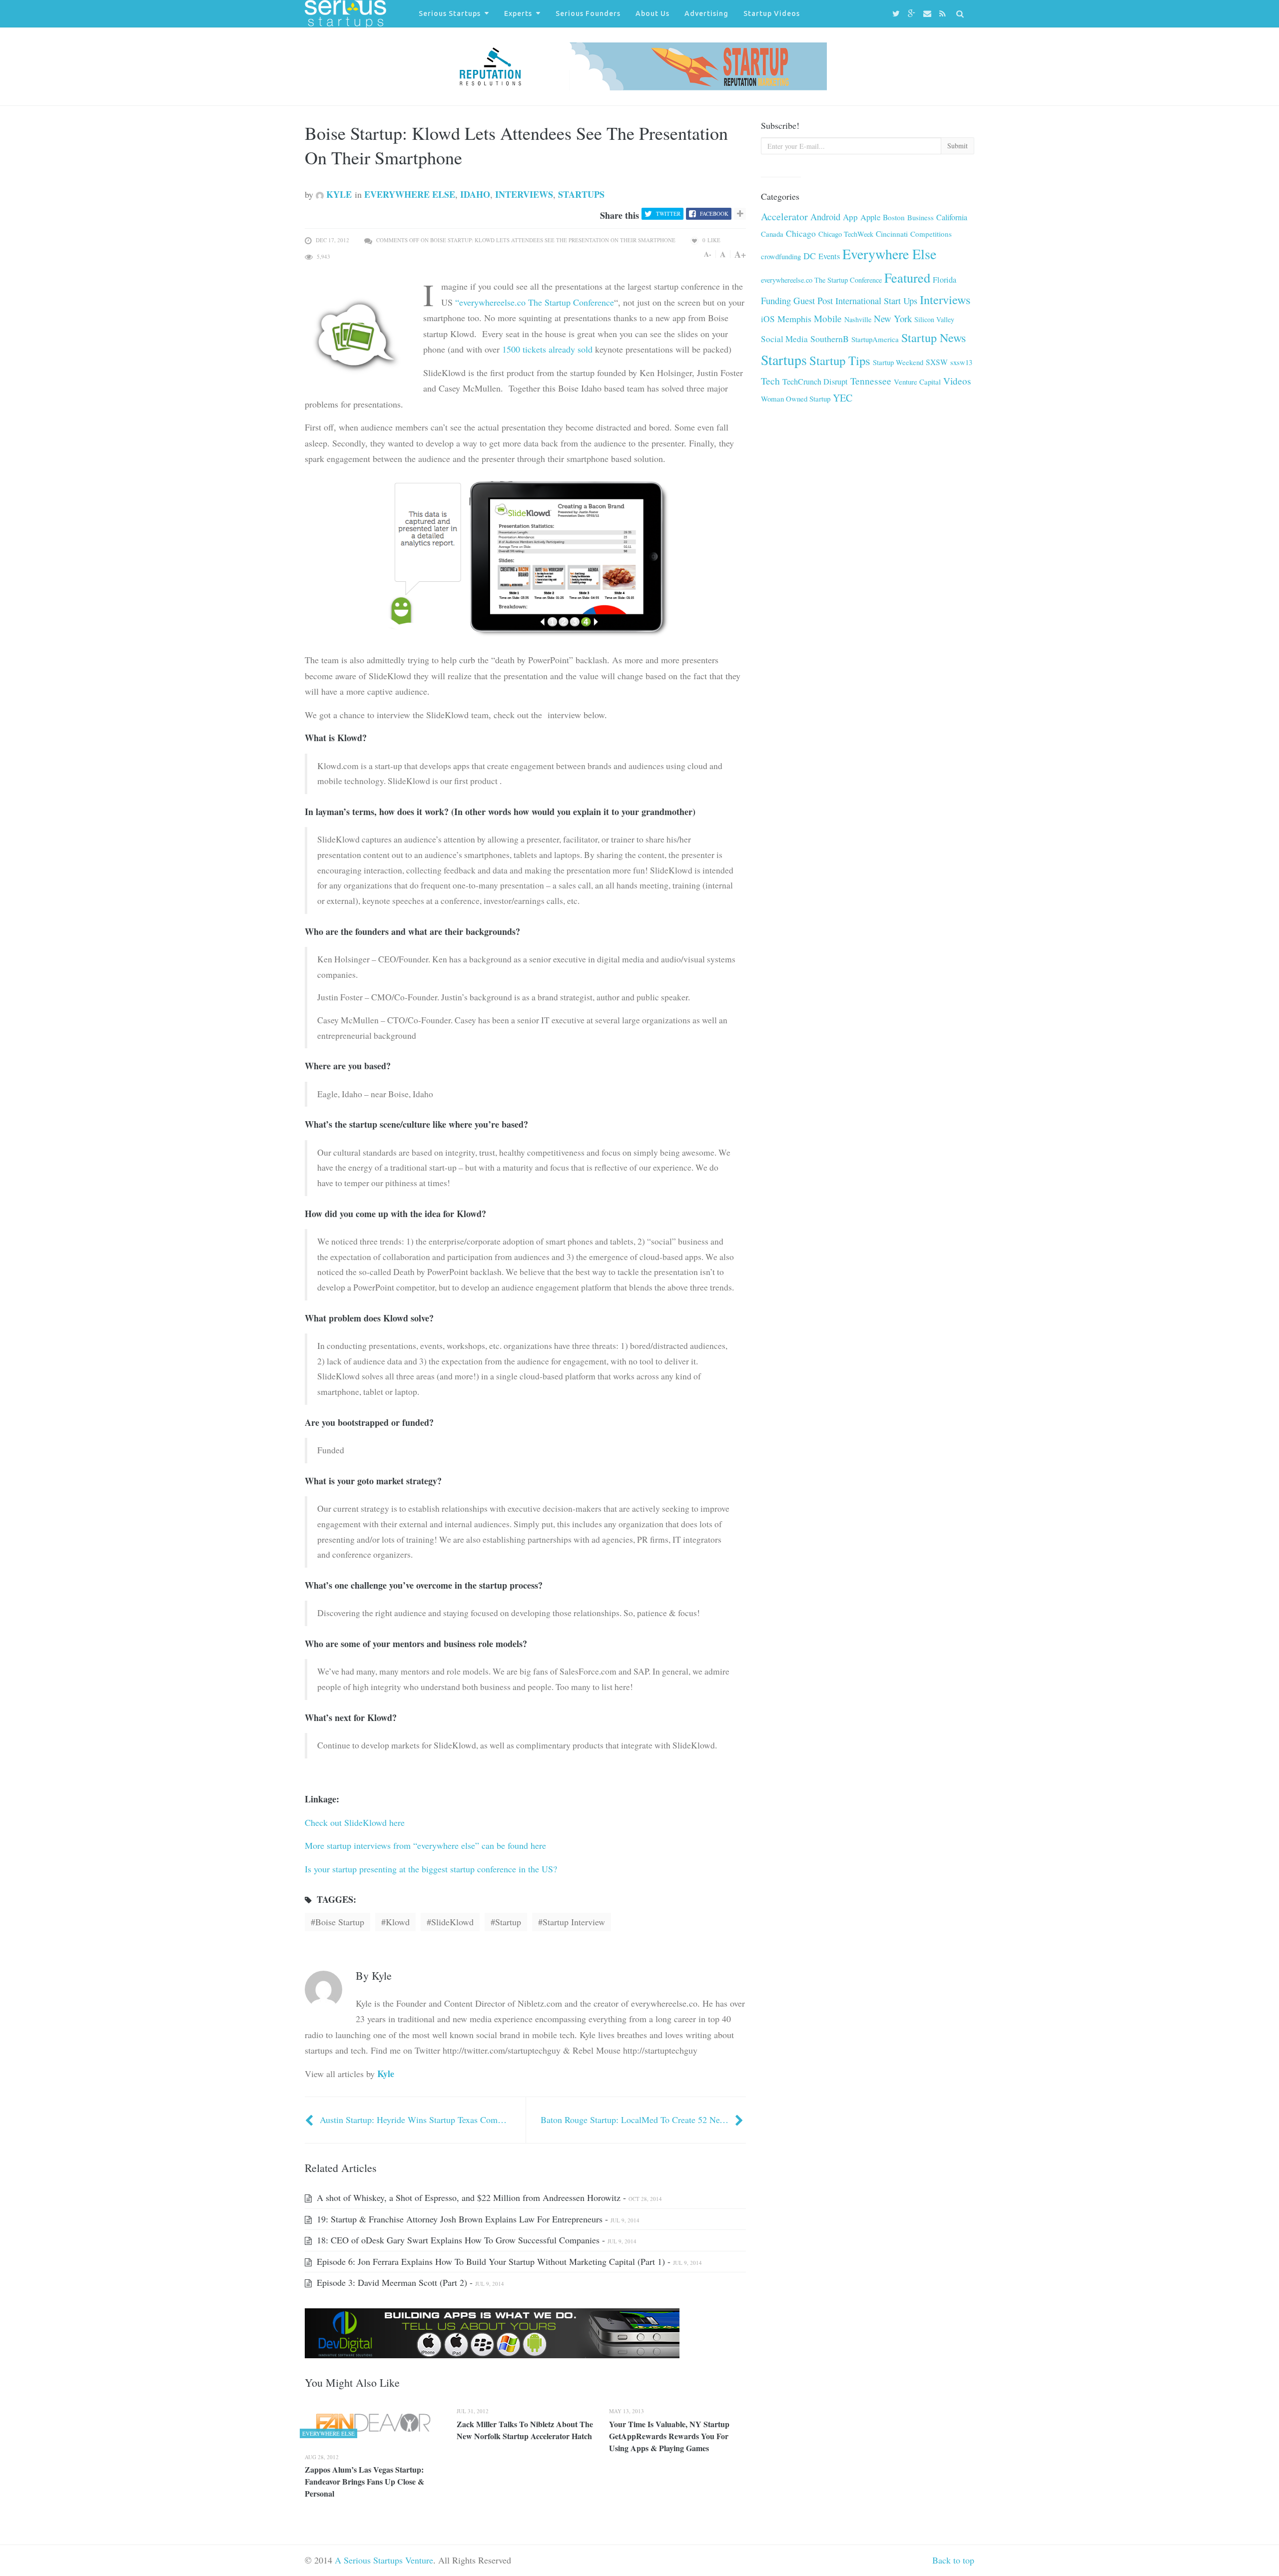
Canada (772, 234)
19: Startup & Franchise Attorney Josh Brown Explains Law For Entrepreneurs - (477, 2219)
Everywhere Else (410, 194)
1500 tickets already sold (547, 349)
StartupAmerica (875, 339)
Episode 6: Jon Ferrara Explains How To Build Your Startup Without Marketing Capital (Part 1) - (508, 2261)
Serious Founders (588, 13)
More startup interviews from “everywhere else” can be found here (425, 1845)
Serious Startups (450, 13)
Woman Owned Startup (796, 399)
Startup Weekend (898, 362)
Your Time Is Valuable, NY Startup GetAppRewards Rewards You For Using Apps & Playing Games (669, 2436)
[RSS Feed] (944, 14)
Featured (907, 277)
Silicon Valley (934, 319)
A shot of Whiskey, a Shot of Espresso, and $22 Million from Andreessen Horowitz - (488, 2197)
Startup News (934, 338)
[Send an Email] (929, 14)
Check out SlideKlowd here (355, 1822)
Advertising (706, 13)
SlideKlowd (452, 1922)
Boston (894, 217)
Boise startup (340, 1922)
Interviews (524, 194)
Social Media (784, 339)
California (952, 217)
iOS (768, 319)
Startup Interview (574, 1922)
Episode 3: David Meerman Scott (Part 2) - (409, 2282)
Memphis (794, 319)
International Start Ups (876, 301)
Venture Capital (917, 382)
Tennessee (871, 381)
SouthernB (830, 339)
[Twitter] (898, 14)
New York (893, 318)
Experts (518, 13)
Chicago (801, 233)
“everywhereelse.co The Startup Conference (535, 302)
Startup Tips (840, 360)
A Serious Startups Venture (384, 2560)
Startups (581, 194)
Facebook (714, 214)
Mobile (828, 318)
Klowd (398, 1922)
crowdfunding (781, 256)
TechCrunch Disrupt (815, 382)
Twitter (668, 214)
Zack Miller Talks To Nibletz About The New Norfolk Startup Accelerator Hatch (525, 2430)
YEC (843, 398)
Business (921, 217)
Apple (870, 217)
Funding (776, 300)
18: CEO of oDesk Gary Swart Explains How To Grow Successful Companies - (475, 2240)
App (850, 217)
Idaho (475, 194)
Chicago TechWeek (846, 234)
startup (508, 1922)
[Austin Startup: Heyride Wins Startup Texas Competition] (310, 2120)
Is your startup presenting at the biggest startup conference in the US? (432, 1869)
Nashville (858, 319)
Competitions (931, 234)
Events (829, 256)
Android (825, 216)
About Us (652, 13)
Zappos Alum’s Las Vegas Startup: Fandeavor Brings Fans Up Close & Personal (364, 2481)
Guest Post (813, 300)
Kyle (338, 194)
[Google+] (913, 14)
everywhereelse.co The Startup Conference (821, 280)
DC (810, 256)
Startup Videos (772, 13)
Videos (957, 381)
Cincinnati (892, 234)
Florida (945, 280)
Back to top (953, 2560)
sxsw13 (961, 362)
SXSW (937, 362)
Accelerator (784, 216)
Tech (770, 381)
